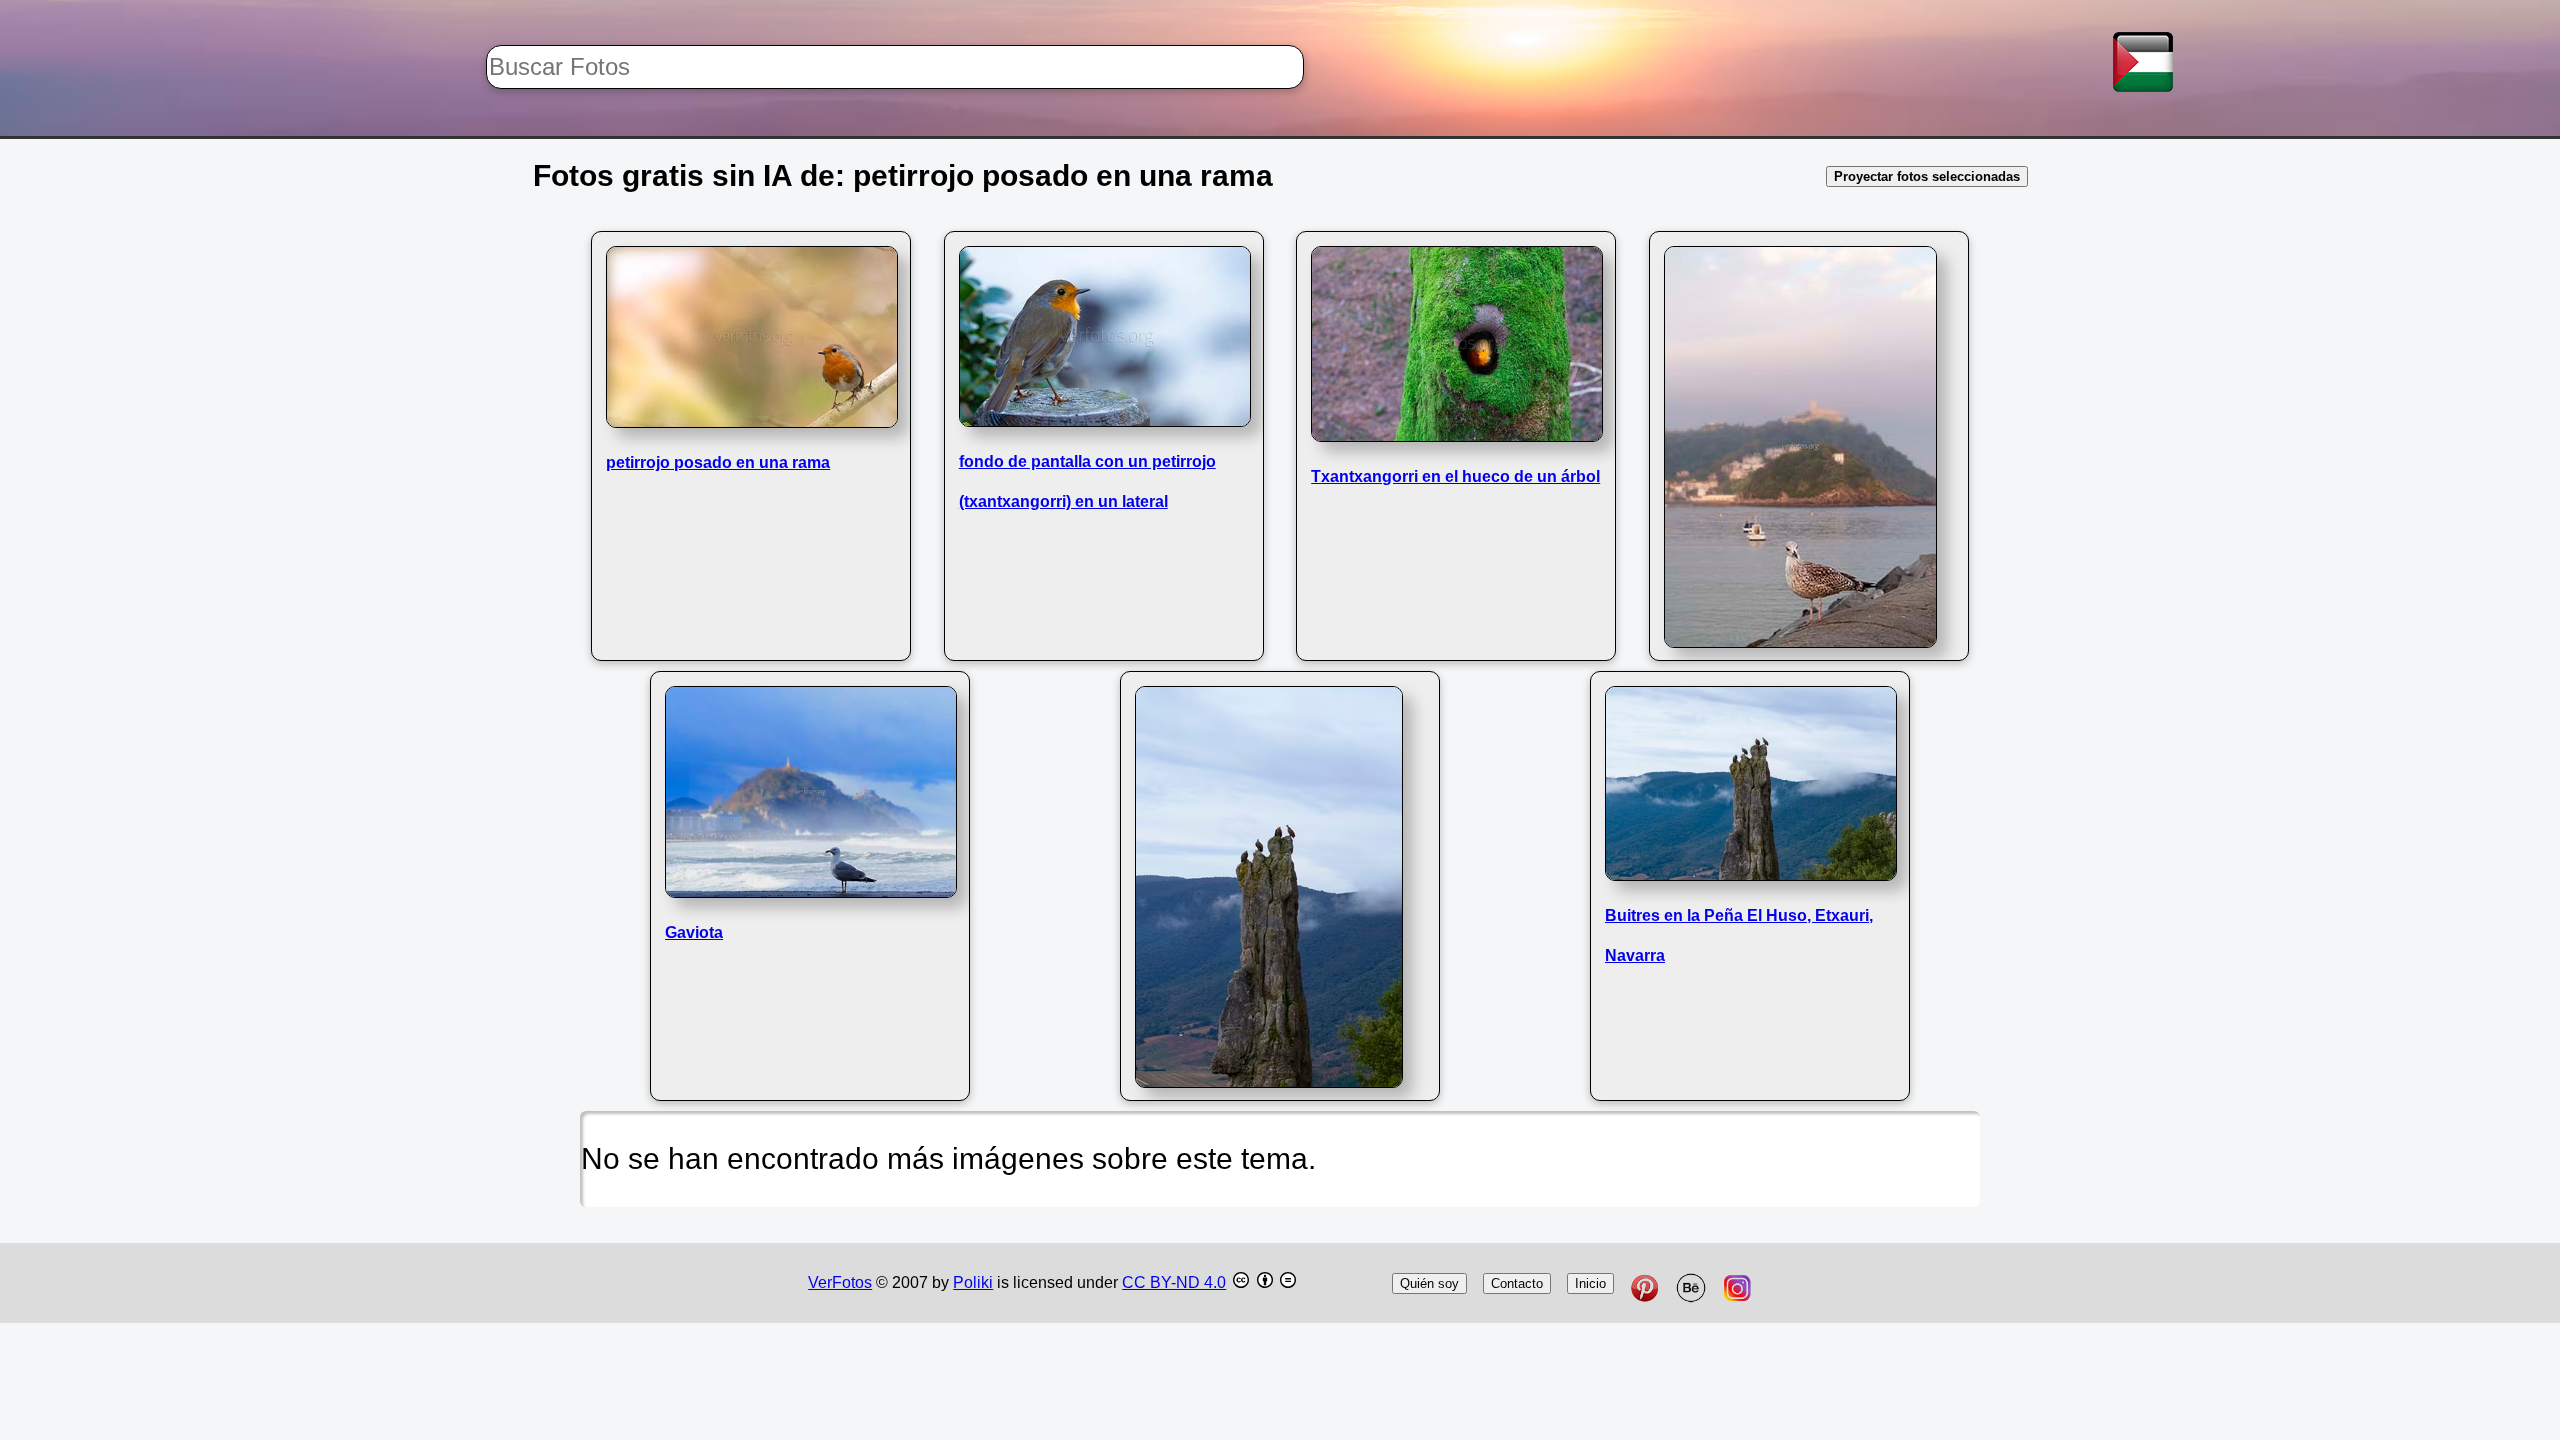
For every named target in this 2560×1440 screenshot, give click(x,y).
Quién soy (1429, 1283)
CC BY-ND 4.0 (1174, 1282)
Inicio (1590, 1283)
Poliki (973, 1282)
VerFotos (840, 1282)
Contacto (1517, 1283)
